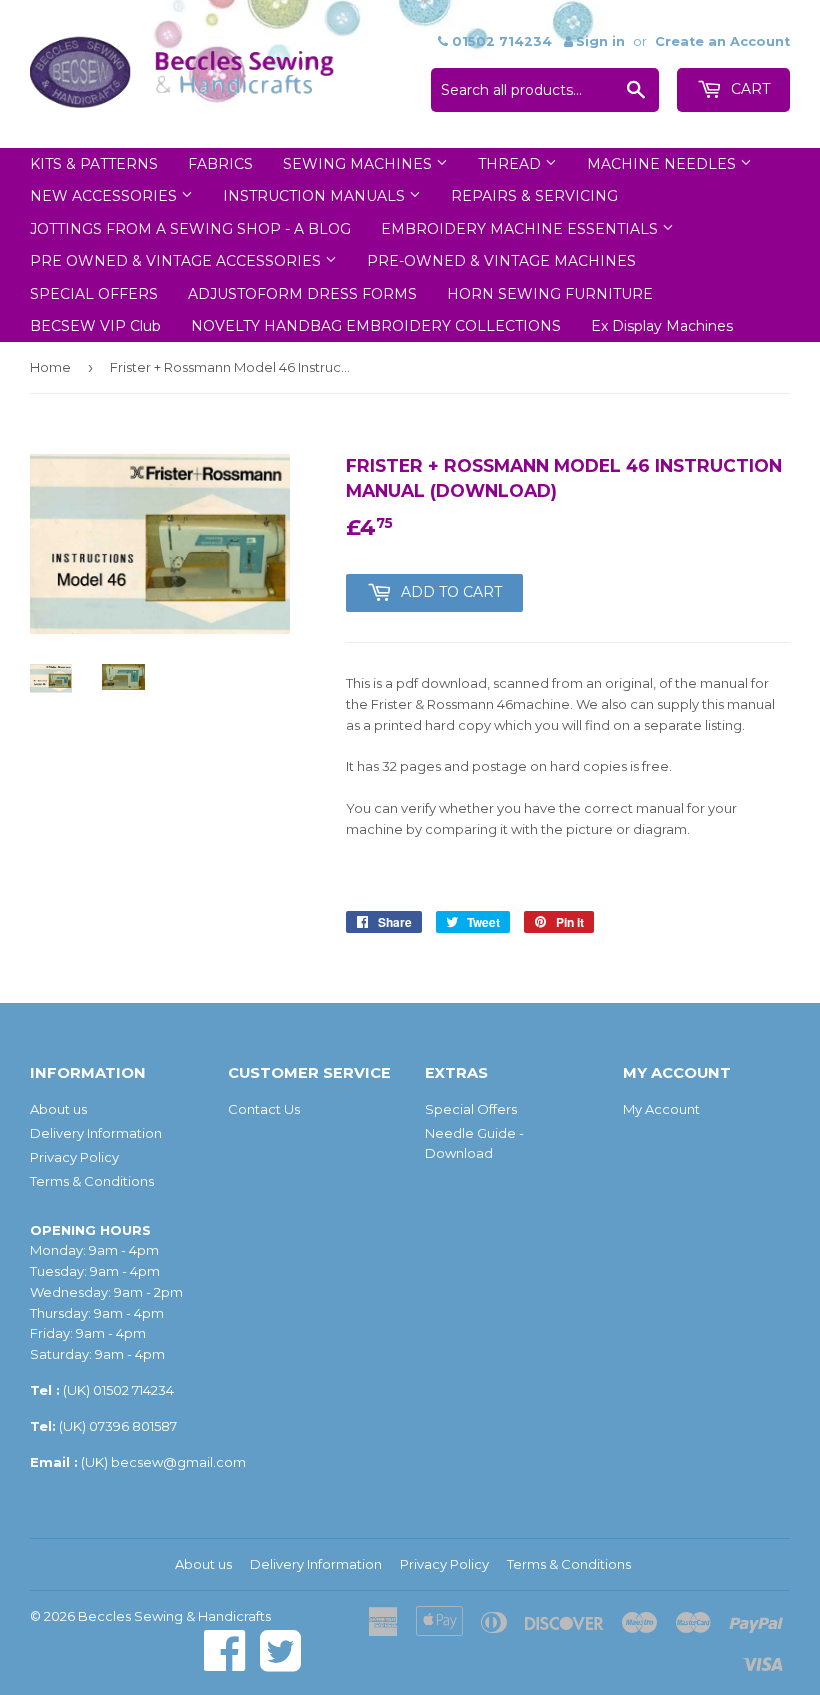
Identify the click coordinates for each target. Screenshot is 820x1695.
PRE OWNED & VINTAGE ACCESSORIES (177, 261)
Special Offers (471, 1109)
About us (58, 1109)
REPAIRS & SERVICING (534, 196)
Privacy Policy (74, 1157)
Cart (748, 89)
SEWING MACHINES (359, 164)
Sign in (600, 41)
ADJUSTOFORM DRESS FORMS (302, 294)
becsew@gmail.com (178, 1462)
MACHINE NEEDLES (663, 164)
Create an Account (722, 41)
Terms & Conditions (92, 1181)
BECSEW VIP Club (95, 326)
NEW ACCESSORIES (105, 196)
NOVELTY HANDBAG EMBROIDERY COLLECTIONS (376, 326)
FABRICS (220, 164)
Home (50, 367)
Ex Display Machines (662, 326)
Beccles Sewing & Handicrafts (174, 1616)
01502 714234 (133, 1390)
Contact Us (264, 1109)
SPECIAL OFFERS (94, 294)
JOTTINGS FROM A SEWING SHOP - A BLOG (190, 229)
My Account (661, 1109)
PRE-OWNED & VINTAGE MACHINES (501, 261)
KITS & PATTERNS (94, 164)
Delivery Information (96, 1133)
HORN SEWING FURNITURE (550, 294)
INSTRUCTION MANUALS (316, 196)
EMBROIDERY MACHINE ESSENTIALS (521, 229)
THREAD (511, 164)
